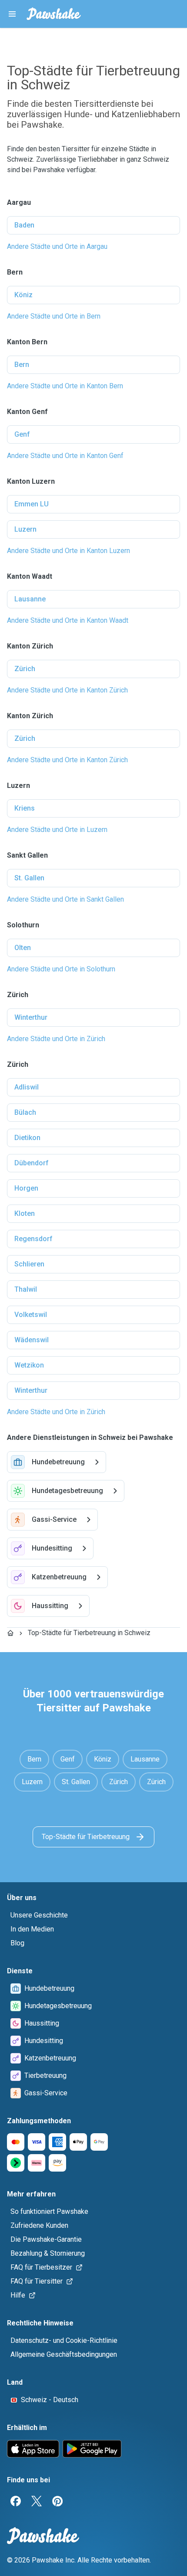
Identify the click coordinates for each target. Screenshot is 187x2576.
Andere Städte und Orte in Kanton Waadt (68, 620)
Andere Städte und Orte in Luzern (57, 830)
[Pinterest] (57, 2501)
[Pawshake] (54, 14)
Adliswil (27, 1087)
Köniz (23, 295)
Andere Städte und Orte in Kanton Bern (65, 386)
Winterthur (31, 1017)
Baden (24, 225)
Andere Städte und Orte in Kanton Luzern (68, 551)
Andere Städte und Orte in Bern (54, 316)
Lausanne (30, 599)
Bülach (25, 1112)
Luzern (25, 529)
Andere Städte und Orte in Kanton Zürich (67, 690)
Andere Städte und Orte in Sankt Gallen (65, 899)
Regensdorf (33, 1239)
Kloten (25, 1213)
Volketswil (31, 1315)
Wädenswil (32, 1340)
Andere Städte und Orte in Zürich (56, 1039)
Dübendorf (32, 1163)
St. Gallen (29, 878)
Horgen (26, 1188)
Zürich (25, 669)
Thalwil (26, 1289)
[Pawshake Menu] (12, 14)
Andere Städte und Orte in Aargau (57, 246)
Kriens (25, 808)
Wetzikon (29, 1365)
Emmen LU (32, 504)
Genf (22, 434)
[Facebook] (16, 2501)
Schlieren (29, 1264)
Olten (23, 948)
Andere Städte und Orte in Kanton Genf (65, 456)
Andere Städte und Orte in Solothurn (61, 969)
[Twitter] (37, 2501)
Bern (22, 365)
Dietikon (27, 1138)
